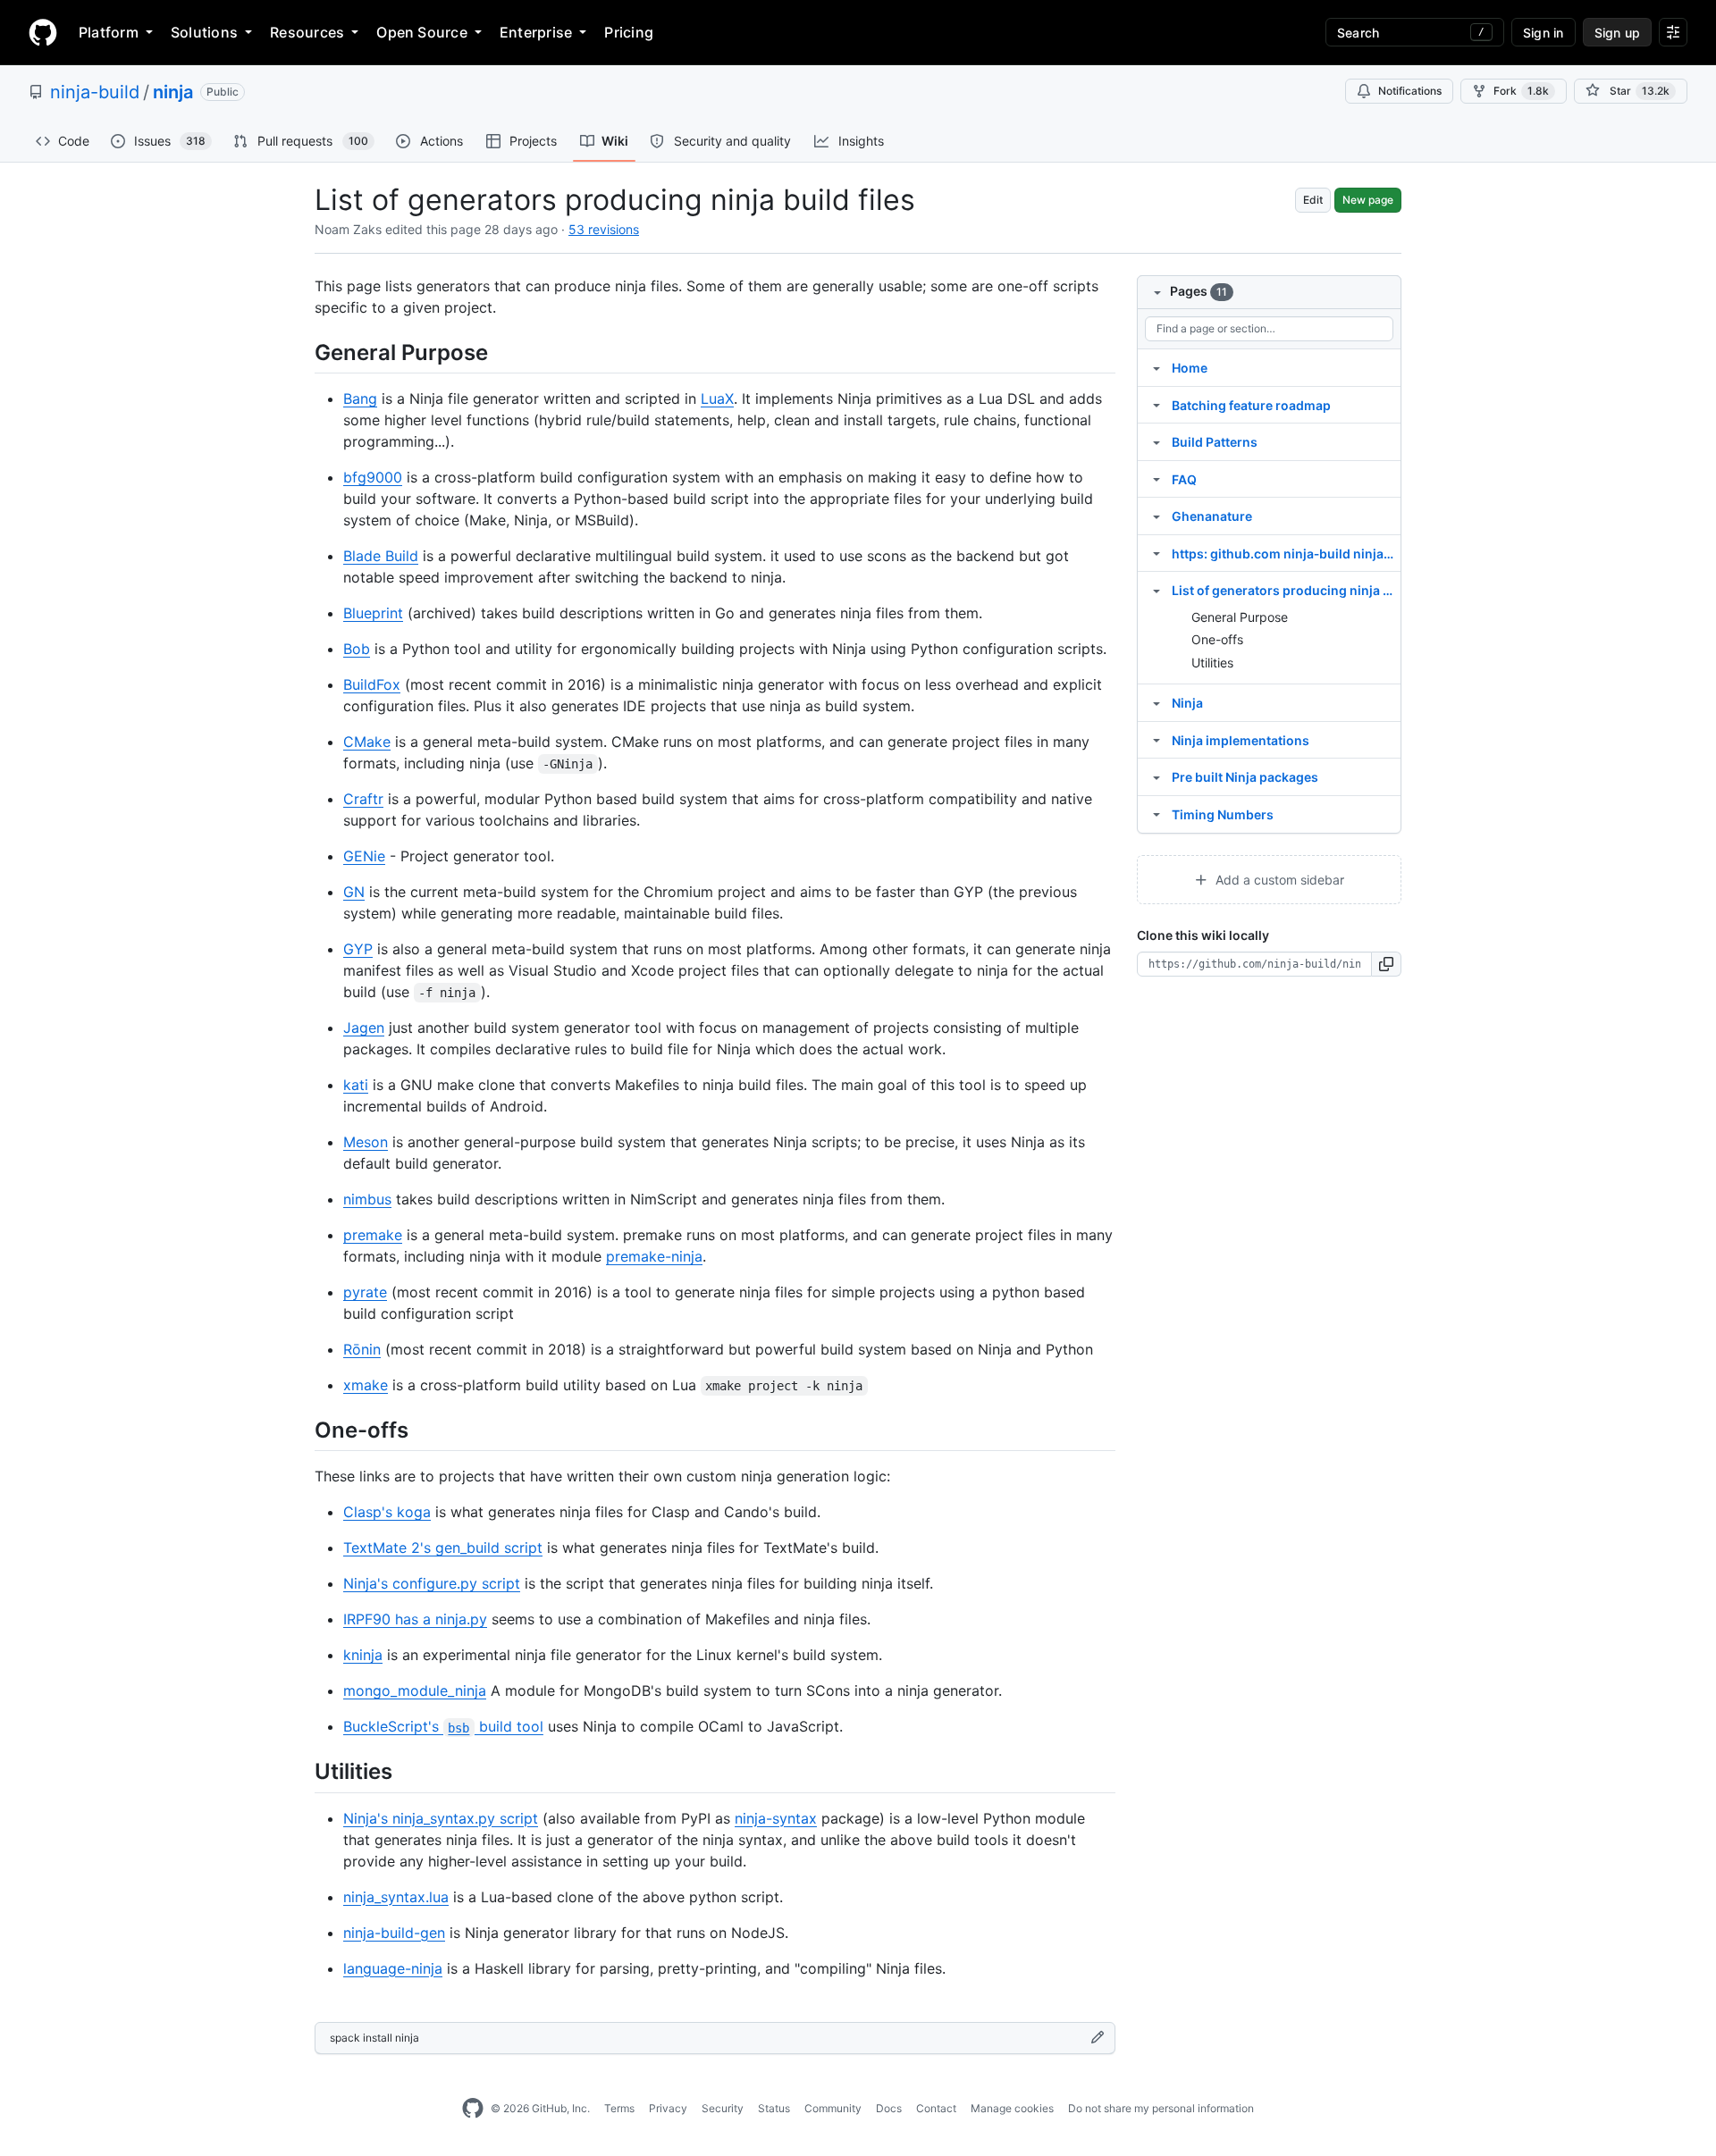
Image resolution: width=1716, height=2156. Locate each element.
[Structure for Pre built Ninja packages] (1157, 776)
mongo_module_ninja (415, 1690)
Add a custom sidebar (1278, 880)
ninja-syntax (776, 1818)
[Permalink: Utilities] (302, 1772)
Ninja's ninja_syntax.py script (441, 1818)
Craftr (363, 799)
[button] (1387, 964)
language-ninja (393, 1968)
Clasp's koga (387, 1512)
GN (354, 892)
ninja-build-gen (394, 1933)
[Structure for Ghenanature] (1157, 516)
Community (833, 2108)
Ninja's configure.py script (432, 1583)
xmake (366, 1385)
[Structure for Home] (1157, 367)
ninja (173, 92)
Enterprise (536, 32)
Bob (357, 649)
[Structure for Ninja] (1157, 702)
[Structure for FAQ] (1157, 479)
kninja (363, 1655)
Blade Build (381, 556)
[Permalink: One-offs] (302, 1430)
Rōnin (362, 1349)
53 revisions (604, 229)
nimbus (367, 1199)
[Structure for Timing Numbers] (1157, 814)
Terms (619, 2108)
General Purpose (1240, 617)
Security (723, 2108)
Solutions (204, 32)
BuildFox (372, 684)
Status (774, 2108)
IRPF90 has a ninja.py (415, 1619)
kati (356, 1085)
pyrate (365, 1292)
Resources (307, 32)
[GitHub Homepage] (473, 2109)
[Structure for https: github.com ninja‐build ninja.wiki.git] (1157, 553)
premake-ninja (654, 1256)
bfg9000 (373, 477)
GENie (364, 856)
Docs (889, 2108)
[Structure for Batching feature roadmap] (1157, 405)
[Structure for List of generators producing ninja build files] (1157, 590)
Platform (109, 32)
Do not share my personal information (1161, 2108)
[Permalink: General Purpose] (302, 352)
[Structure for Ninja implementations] (1157, 740)
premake (373, 1235)
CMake (367, 742)
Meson (366, 1142)
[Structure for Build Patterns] (1157, 441)
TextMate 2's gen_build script (443, 1548)
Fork (1521, 91)
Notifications (1410, 91)
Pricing (629, 32)
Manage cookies (1012, 2108)
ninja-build (95, 92)
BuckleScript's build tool (443, 1726)
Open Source (422, 32)
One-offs (1217, 639)
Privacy (668, 2108)
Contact (936, 2108)
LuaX (717, 398)
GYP (358, 949)
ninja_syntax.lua (396, 1897)
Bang (360, 398)
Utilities (1212, 663)
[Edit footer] (1098, 2038)
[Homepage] (43, 32)
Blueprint (373, 613)
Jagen (364, 1028)
